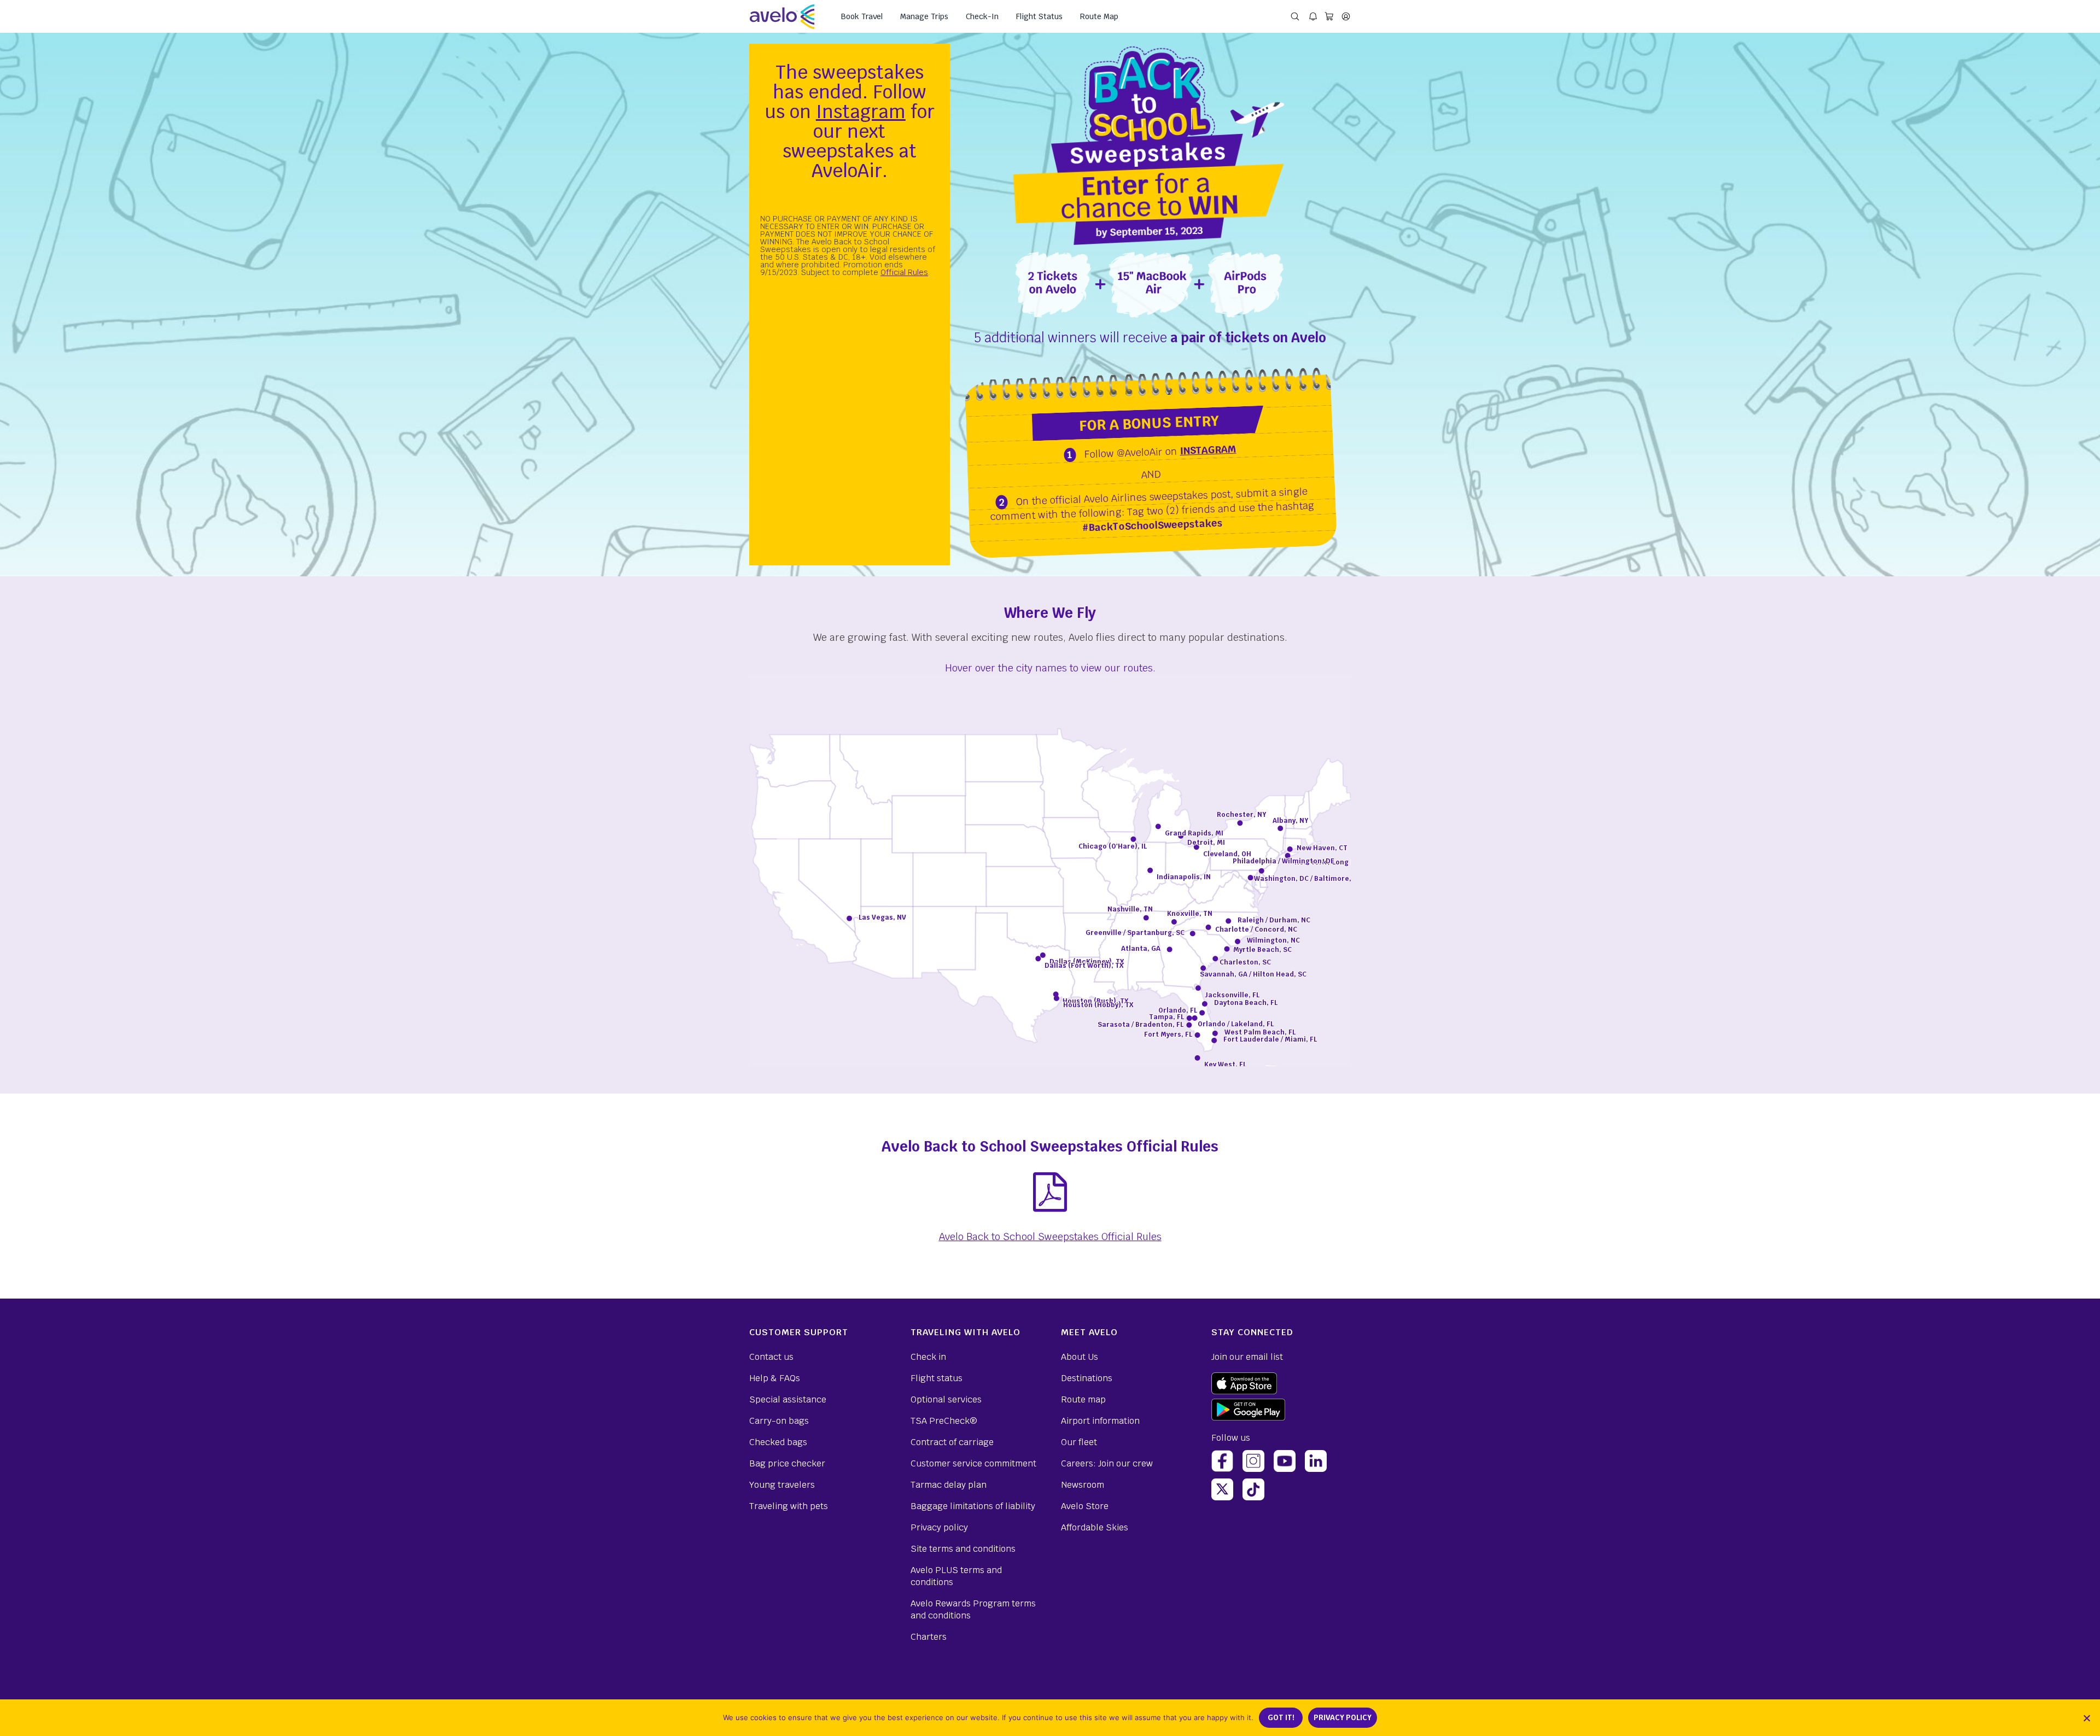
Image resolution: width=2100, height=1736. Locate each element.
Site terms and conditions (963, 1549)
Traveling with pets (789, 1506)
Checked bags (778, 1442)
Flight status (937, 1378)
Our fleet (1079, 1442)
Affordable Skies (1095, 1527)
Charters (929, 1637)
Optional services (946, 1399)
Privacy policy (939, 1527)
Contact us (771, 1357)
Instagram (861, 112)
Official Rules (904, 272)
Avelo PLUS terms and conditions (956, 1576)
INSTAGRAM (1208, 450)
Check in (928, 1357)
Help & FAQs (775, 1378)
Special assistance (788, 1399)
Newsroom (1083, 1485)
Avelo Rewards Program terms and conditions (973, 1609)
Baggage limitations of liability (973, 1506)
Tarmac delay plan (949, 1485)
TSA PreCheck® (944, 1421)
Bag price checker (787, 1463)
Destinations (1087, 1378)
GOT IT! (1281, 1718)
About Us (1080, 1357)
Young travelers (782, 1485)
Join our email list (1247, 1357)
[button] (2086, 1718)
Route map (1083, 1399)
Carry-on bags (779, 1421)
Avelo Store (1085, 1506)
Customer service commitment (973, 1463)
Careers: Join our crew (1107, 1463)
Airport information (1100, 1421)
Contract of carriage (952, 1442)
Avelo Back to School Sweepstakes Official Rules (1050, 1237)
